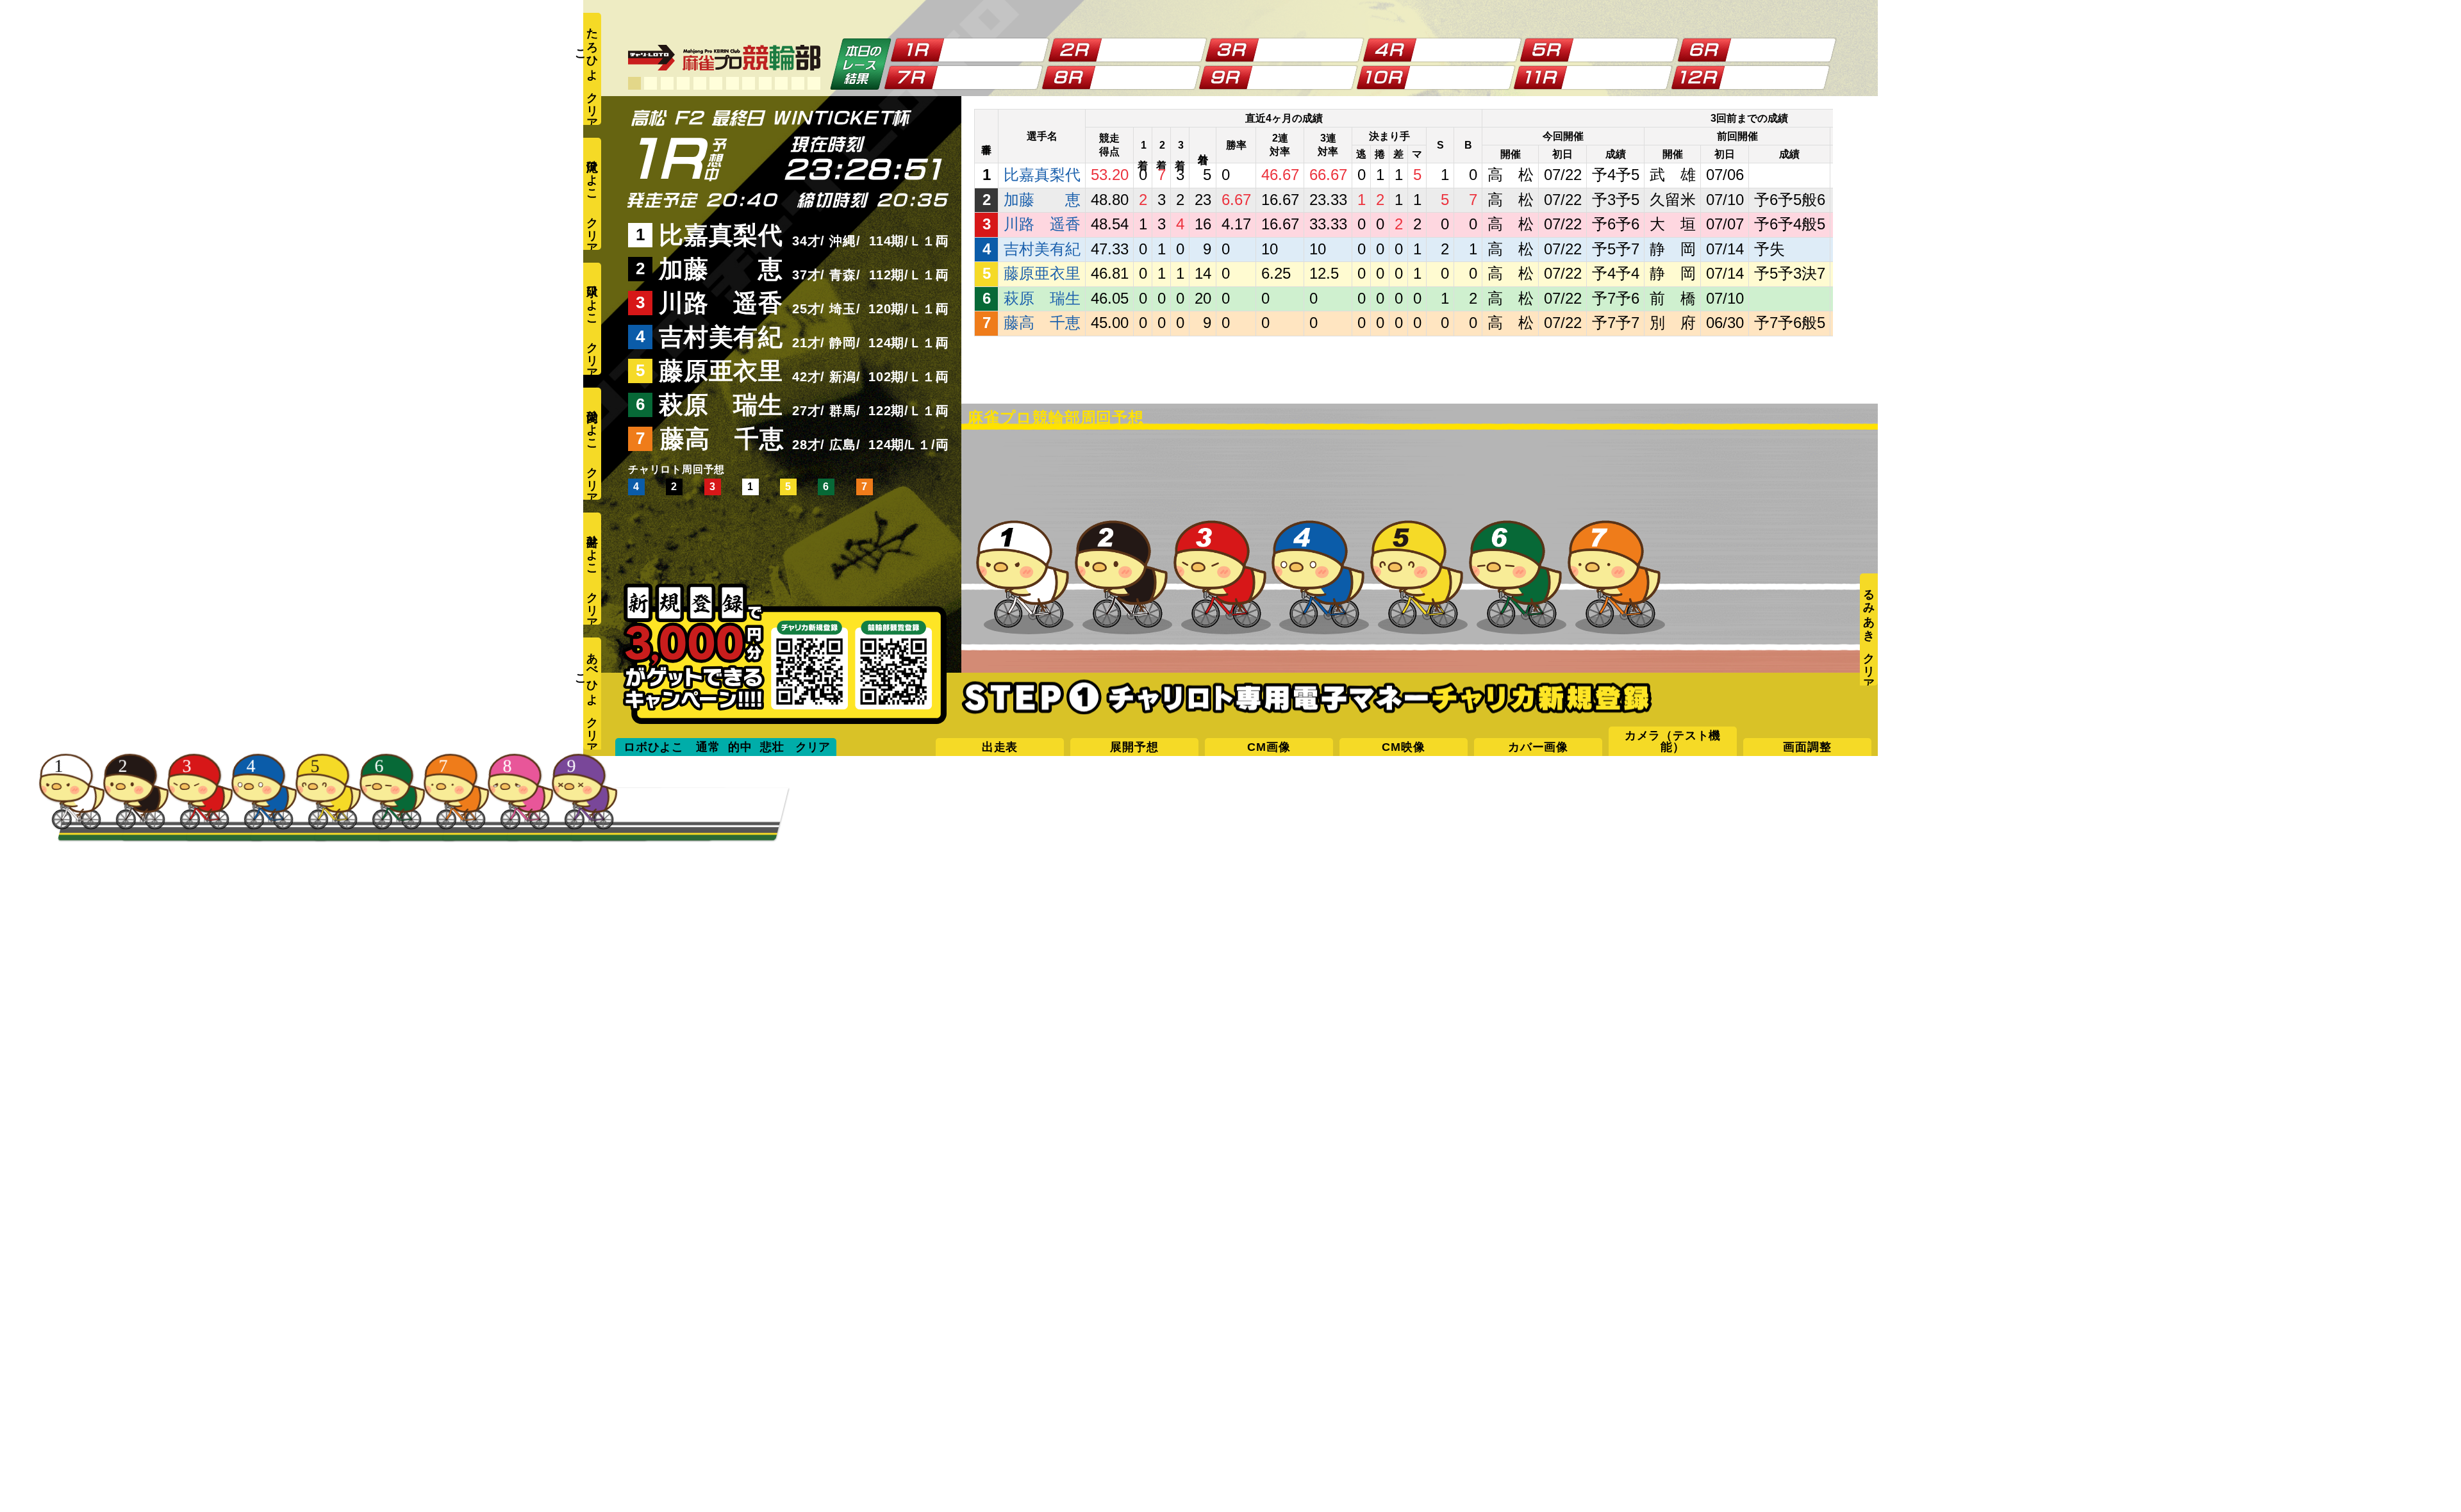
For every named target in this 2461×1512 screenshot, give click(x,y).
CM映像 (1403, 747)
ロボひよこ (654, 747)
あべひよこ (591, 673)
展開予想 (1134, 747)
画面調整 (1807, 747)
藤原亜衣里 (721, 371)
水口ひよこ (592, 298)
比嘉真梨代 (721, 235)
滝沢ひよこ (592, 173)
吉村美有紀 (721, 337)
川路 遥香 (721, 303)
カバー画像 (1538, 747)
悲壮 (772, 747)
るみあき (1869, 609)
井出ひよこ (592, 548)
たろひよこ (591, 48)
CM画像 (1269, 747)
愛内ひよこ (592, 423)
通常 (708, 747)
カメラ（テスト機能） (1673, 741)
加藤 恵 (721, 269)
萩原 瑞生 (721, 405)
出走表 (1000, 747)
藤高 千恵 (722, 439)
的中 (740, 747)
